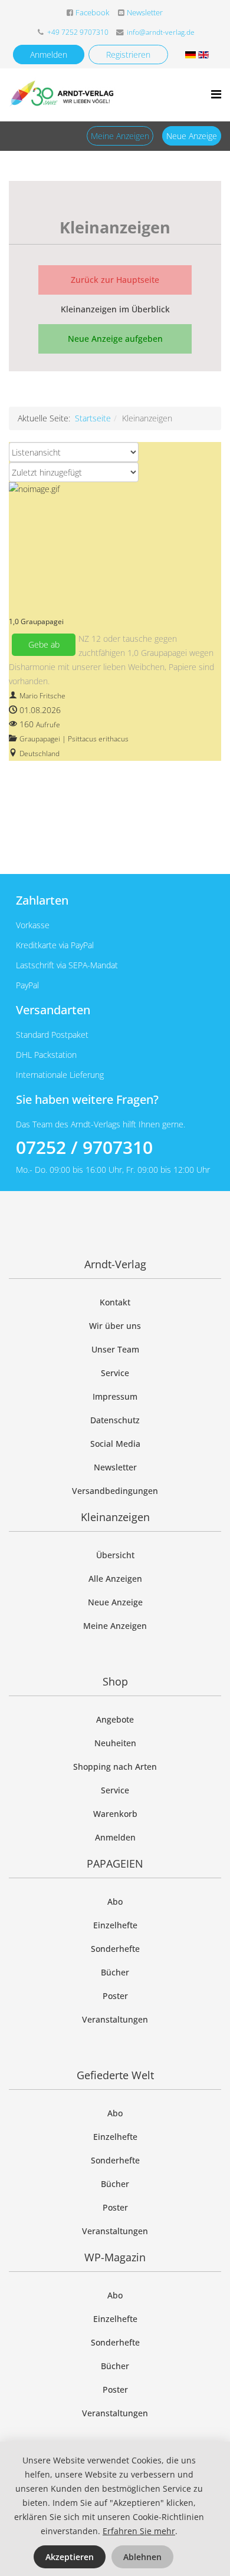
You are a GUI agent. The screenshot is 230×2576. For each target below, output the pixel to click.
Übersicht (115, 1555)
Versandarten (53, 1010)
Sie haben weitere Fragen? (87, 1099)
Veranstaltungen (115, 2019)
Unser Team (115, 1349)
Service (115, 1373)
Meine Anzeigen (120, 136)
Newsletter (145, 13)
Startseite (93, 418)
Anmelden (49, 55)
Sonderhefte (115, 1949)
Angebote (115, 1719)
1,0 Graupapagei (36, 621)
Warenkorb (115, 1814)
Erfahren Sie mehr (139, 2531)
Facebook (92, 13)
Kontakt (115, 1302)
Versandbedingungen (115, 1491)
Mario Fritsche (42, 696)
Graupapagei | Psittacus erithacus (74, 739)
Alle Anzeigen (115, 1579)
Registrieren (128, 55)
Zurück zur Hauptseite (115, 280)
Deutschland (40, 753)
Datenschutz (115, 1420)
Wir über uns (115, 1326)
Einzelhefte (115, 1925)
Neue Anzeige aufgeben (115, 339)
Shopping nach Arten (115, 1767)
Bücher (115, 1972)
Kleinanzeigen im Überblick (115, 309)
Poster (115, 1996)
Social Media (115, 1444)
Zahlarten (42, 900)
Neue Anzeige (192, 136)
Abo (115, 1902)
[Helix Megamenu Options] (216, 94)
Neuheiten (115, 1743)
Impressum (115, 1396)
